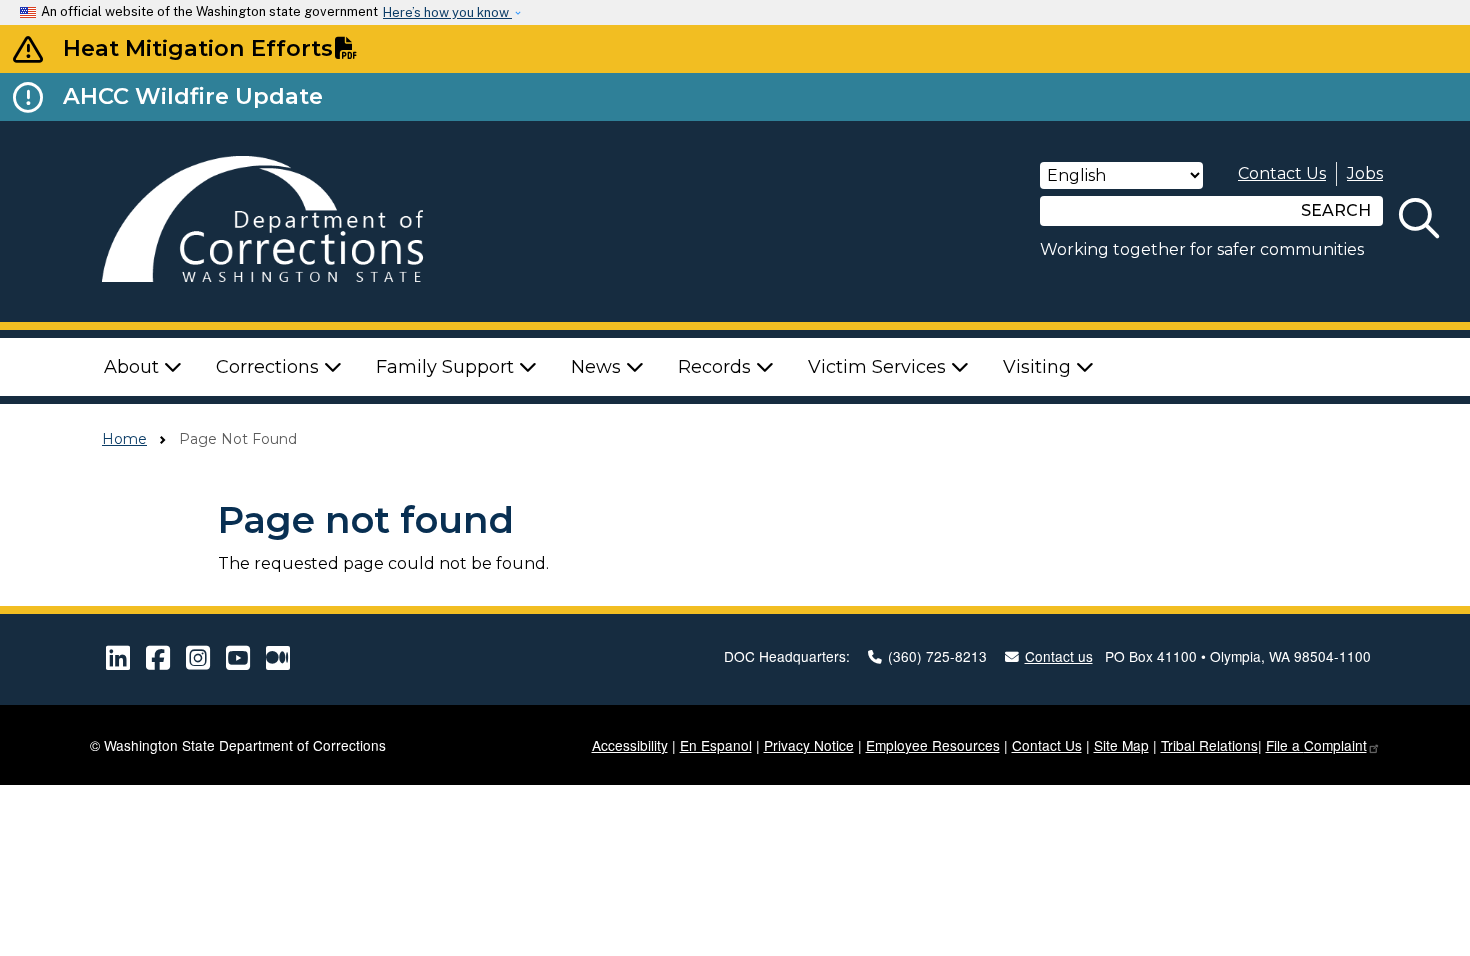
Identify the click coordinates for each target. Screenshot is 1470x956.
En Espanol (716, 745)
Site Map (1121, 745)
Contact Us (1282, 173)
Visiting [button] (1039, 367)
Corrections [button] (270, 367)
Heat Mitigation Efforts (198, 48)
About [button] (134, 367)
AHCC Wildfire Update (193, 96)
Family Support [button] (447, 367)
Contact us (1059, 656)
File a (1316, 745)
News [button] (598, 367)
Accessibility (630, 745)
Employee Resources (933, 745)
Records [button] (717, 367)
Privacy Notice (809, 745)
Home (124, 439)
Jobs (1365, 173)
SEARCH (1336, 210)
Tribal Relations (1209, 745)
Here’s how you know (447, 12)
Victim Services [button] (879, 367)
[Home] (291, 221)
